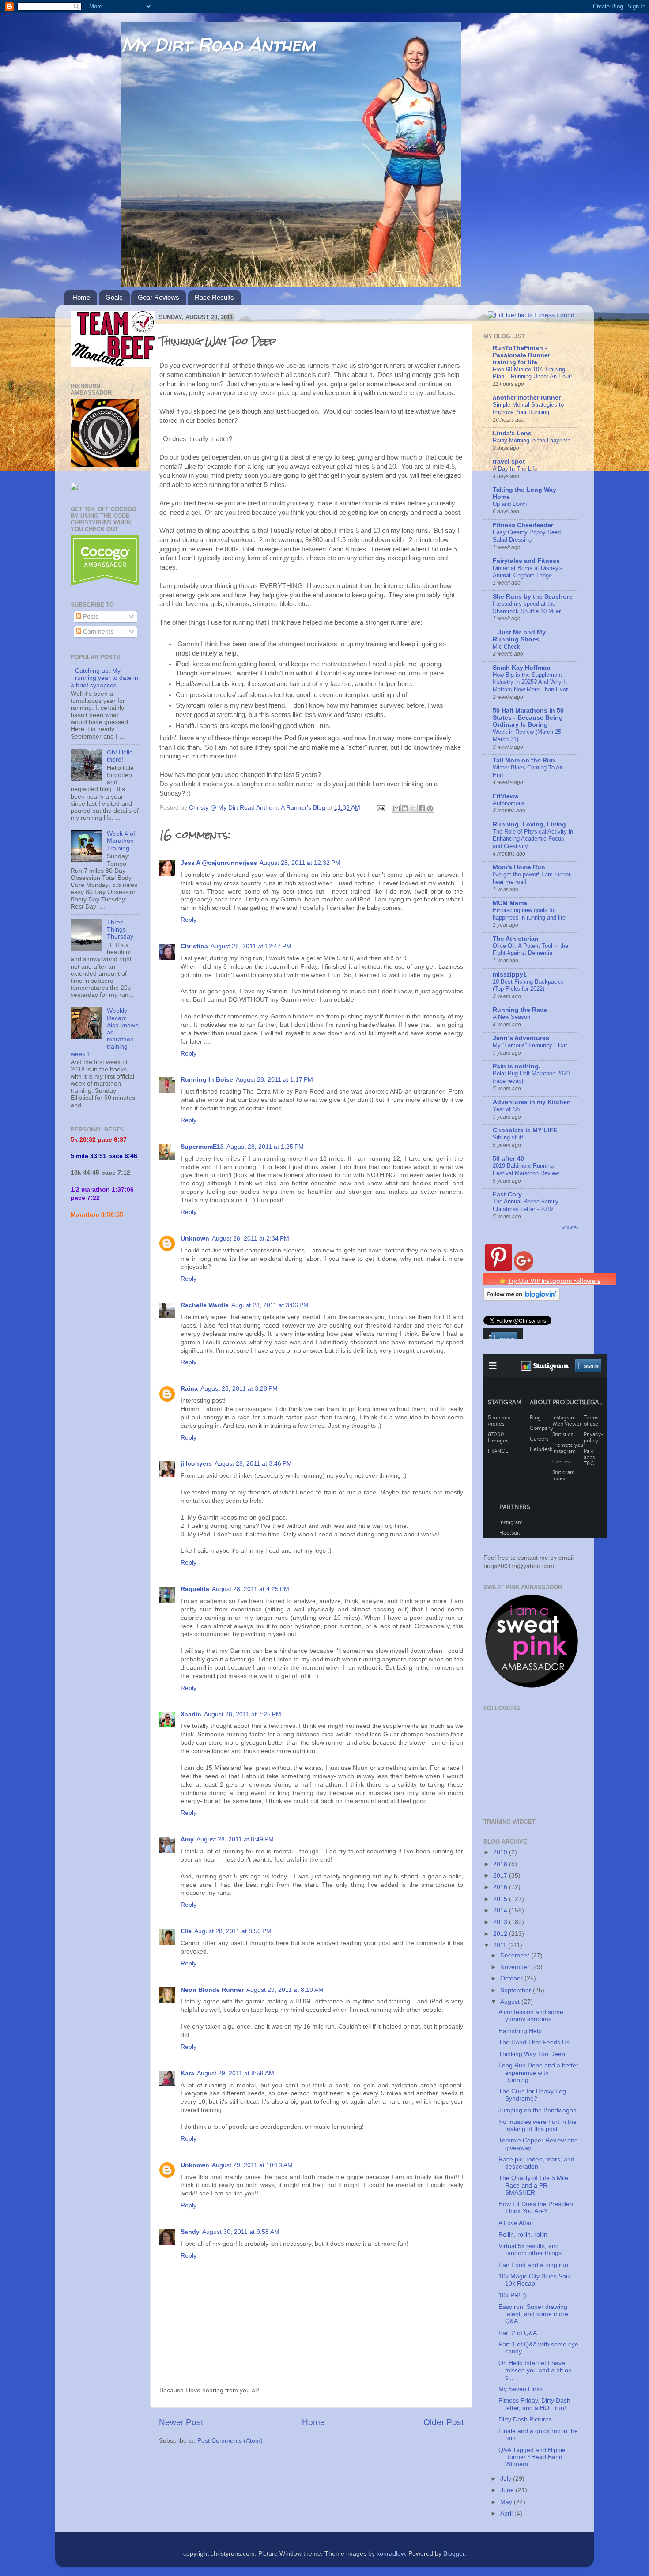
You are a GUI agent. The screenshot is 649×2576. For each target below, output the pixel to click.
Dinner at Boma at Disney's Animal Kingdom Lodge (528, 572)
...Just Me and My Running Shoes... (519, 636)
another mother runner (527, 398)
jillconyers (196, 1464)
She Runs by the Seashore (533, 597)
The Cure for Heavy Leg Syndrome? (532, 2095)
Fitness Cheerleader (523, 525)
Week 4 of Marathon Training (121, 841)
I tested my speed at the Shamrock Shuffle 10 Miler (527, 607)
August (511, 2002)
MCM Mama (510, 903)
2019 (501, 1852)
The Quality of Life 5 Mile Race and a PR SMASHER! (533, 2185)
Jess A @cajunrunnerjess (219, 863)
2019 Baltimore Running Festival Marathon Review (526, 1169)
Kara (187, 2073)
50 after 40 (508, 1159)
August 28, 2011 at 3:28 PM (239, 1389)
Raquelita (195, 1589)
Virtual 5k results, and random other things (530, 2250)
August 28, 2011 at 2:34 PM (251, 1239)
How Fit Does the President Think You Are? (537, 2208)
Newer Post (181, 2422)
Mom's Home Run (519, 867)
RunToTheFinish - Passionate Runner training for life (521, 355)
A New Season (511, 1017)
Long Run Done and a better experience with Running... (538, 2072)
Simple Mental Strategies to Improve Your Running (528, 408)
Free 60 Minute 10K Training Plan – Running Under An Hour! (532, 373)
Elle (186, 1931)
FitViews (506, 796)
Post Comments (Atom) (230, 2441)
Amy (187, 1839)
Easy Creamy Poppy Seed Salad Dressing (527, 536)
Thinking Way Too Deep (532, 2054)
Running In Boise (207, 1080)
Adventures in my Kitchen (532, 1102)
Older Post (443, 2422)
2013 (501, 1922)
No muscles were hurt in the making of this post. (538, 2125)
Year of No (506, 1109)
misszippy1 (510, 975)
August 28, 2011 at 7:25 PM (243, 1714)
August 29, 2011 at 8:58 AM (236, 2073)
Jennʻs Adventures (521, 1038)
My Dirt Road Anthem (218, 44)
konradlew (391, 2554)
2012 (501, 1934)
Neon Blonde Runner (212, 1990)
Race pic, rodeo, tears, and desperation (536, 2163)
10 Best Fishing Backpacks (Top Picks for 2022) (528, 985)
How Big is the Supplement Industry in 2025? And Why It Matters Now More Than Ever (530, 682)
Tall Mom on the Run (524, 760)
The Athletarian (516, 939)
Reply (189, 920)
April (507, 2514)
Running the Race (520, 1010)
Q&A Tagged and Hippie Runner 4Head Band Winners (532, 2457)
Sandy (190, 2232)
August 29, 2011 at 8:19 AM (285, 1990)
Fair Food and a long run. (534, 2265)
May (507, 2502)
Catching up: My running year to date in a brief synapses (104, 678)
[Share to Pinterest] (430, 808)
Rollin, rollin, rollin (523, 2235)
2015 (501, 1899)
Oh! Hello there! (120, 756)
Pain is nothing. (517, 1066)
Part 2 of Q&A (518, 2333)
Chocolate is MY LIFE (525, 1130)
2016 (501, 1887)
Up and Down (510, 504)
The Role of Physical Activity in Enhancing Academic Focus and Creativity (533, 839)
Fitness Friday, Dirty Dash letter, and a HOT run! (534, 2404)
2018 (501, 1864)
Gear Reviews (158, 297)
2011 (501, 1945)
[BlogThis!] (405, 808)
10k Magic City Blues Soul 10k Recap (535, 2280)
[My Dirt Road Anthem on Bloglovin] (522, 1299)
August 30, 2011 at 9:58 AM (241, 2232)
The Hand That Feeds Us (534, 2042)
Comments (97, 632)
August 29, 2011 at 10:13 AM (252, 2165)
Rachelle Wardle (205, 1305)
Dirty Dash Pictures (525, 2419)
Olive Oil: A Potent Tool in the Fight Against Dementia (530, 950)
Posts (90, 617)
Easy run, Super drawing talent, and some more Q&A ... (533, 2314)
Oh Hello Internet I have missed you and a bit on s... (535, 2370)
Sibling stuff (508, 1137)
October (512, 1978)
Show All (570, 1227)
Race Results (214, 297)
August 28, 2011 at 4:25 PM (251, 1589)
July (507, 2479)
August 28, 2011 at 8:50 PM (233, 1931)
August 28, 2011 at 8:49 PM (235, 1839)
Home (81, 297)
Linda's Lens (512, 433)
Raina (189, 1389)
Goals (114, 297)
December (516, 1956)
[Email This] (396, 808)
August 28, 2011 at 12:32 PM (300, 863)
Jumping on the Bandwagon (538, 2110)
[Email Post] (380, 808)
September (517, 1990)
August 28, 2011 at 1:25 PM (265, 1147)
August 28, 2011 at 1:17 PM (274, 1080)
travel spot (509, 462)
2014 (501, 1910)
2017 (501, 1876)
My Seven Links (521, 2389)
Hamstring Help (520, 2031)
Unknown (195, 1239)
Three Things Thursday (120, 930)
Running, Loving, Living (529, 824)
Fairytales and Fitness (526, 561)
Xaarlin (191, 1714)
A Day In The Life (515, 469)
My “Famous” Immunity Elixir (530, 1045)
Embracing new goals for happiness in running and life (529, 914)
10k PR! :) (512, 2295)
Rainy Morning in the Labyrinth (532, 440)
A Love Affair (516, 2223)
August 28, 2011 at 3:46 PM (253, 1464)
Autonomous (509, 803)
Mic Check (506, 647)
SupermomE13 (202, 1147)
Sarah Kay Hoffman (522, 668)
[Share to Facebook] (422, 808)
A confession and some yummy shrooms (531, 2016)
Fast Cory (507, 1194)
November (516, 1967)
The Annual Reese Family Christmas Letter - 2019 (526, 1205)
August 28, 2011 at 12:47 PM (251, 946)
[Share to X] (413, 808)
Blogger (454, 2554)
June (508, 2490)
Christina (194, 946)
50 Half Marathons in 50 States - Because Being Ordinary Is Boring (528, 718)
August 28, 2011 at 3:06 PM (270, 1305)
